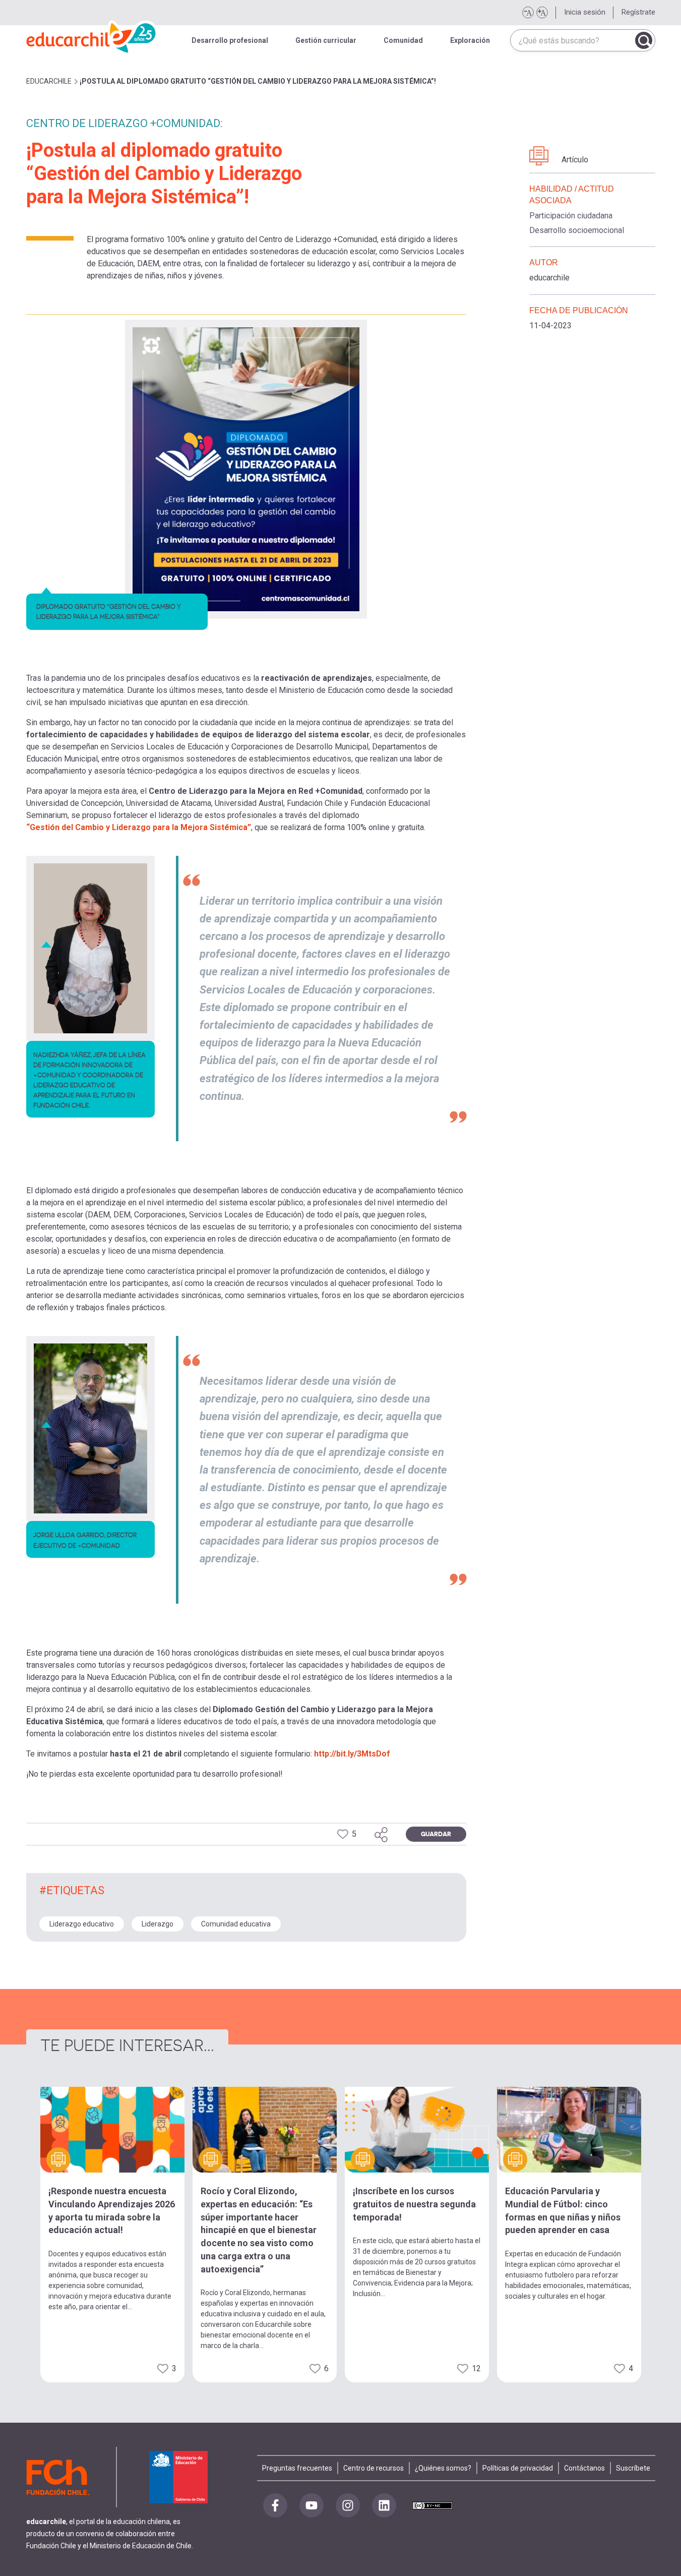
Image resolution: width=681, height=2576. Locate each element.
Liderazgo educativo (82, 1924)
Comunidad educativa (236, 1924)
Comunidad (403, 40)
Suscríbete (633, 2468)
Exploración (470, 40)
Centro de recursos (374, 2468)
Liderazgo (158, 1924)
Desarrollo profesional (230, 40)
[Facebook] (275, 2505)
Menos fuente (528, 13)
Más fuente (542, 13)
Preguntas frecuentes (297, 2468)
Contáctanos (584, 2468)
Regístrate (638, 12)
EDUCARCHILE (49, 81)
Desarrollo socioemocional (577, 230)
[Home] (92, 35)
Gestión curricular (326, 40)
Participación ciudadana (571, 216)
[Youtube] (312, 2505)
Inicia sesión (585, 12)
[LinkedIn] (384, 2505)
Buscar (644, 40)
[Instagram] (348, 2505)
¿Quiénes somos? (443, 2468)
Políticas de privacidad (518, 2468)
